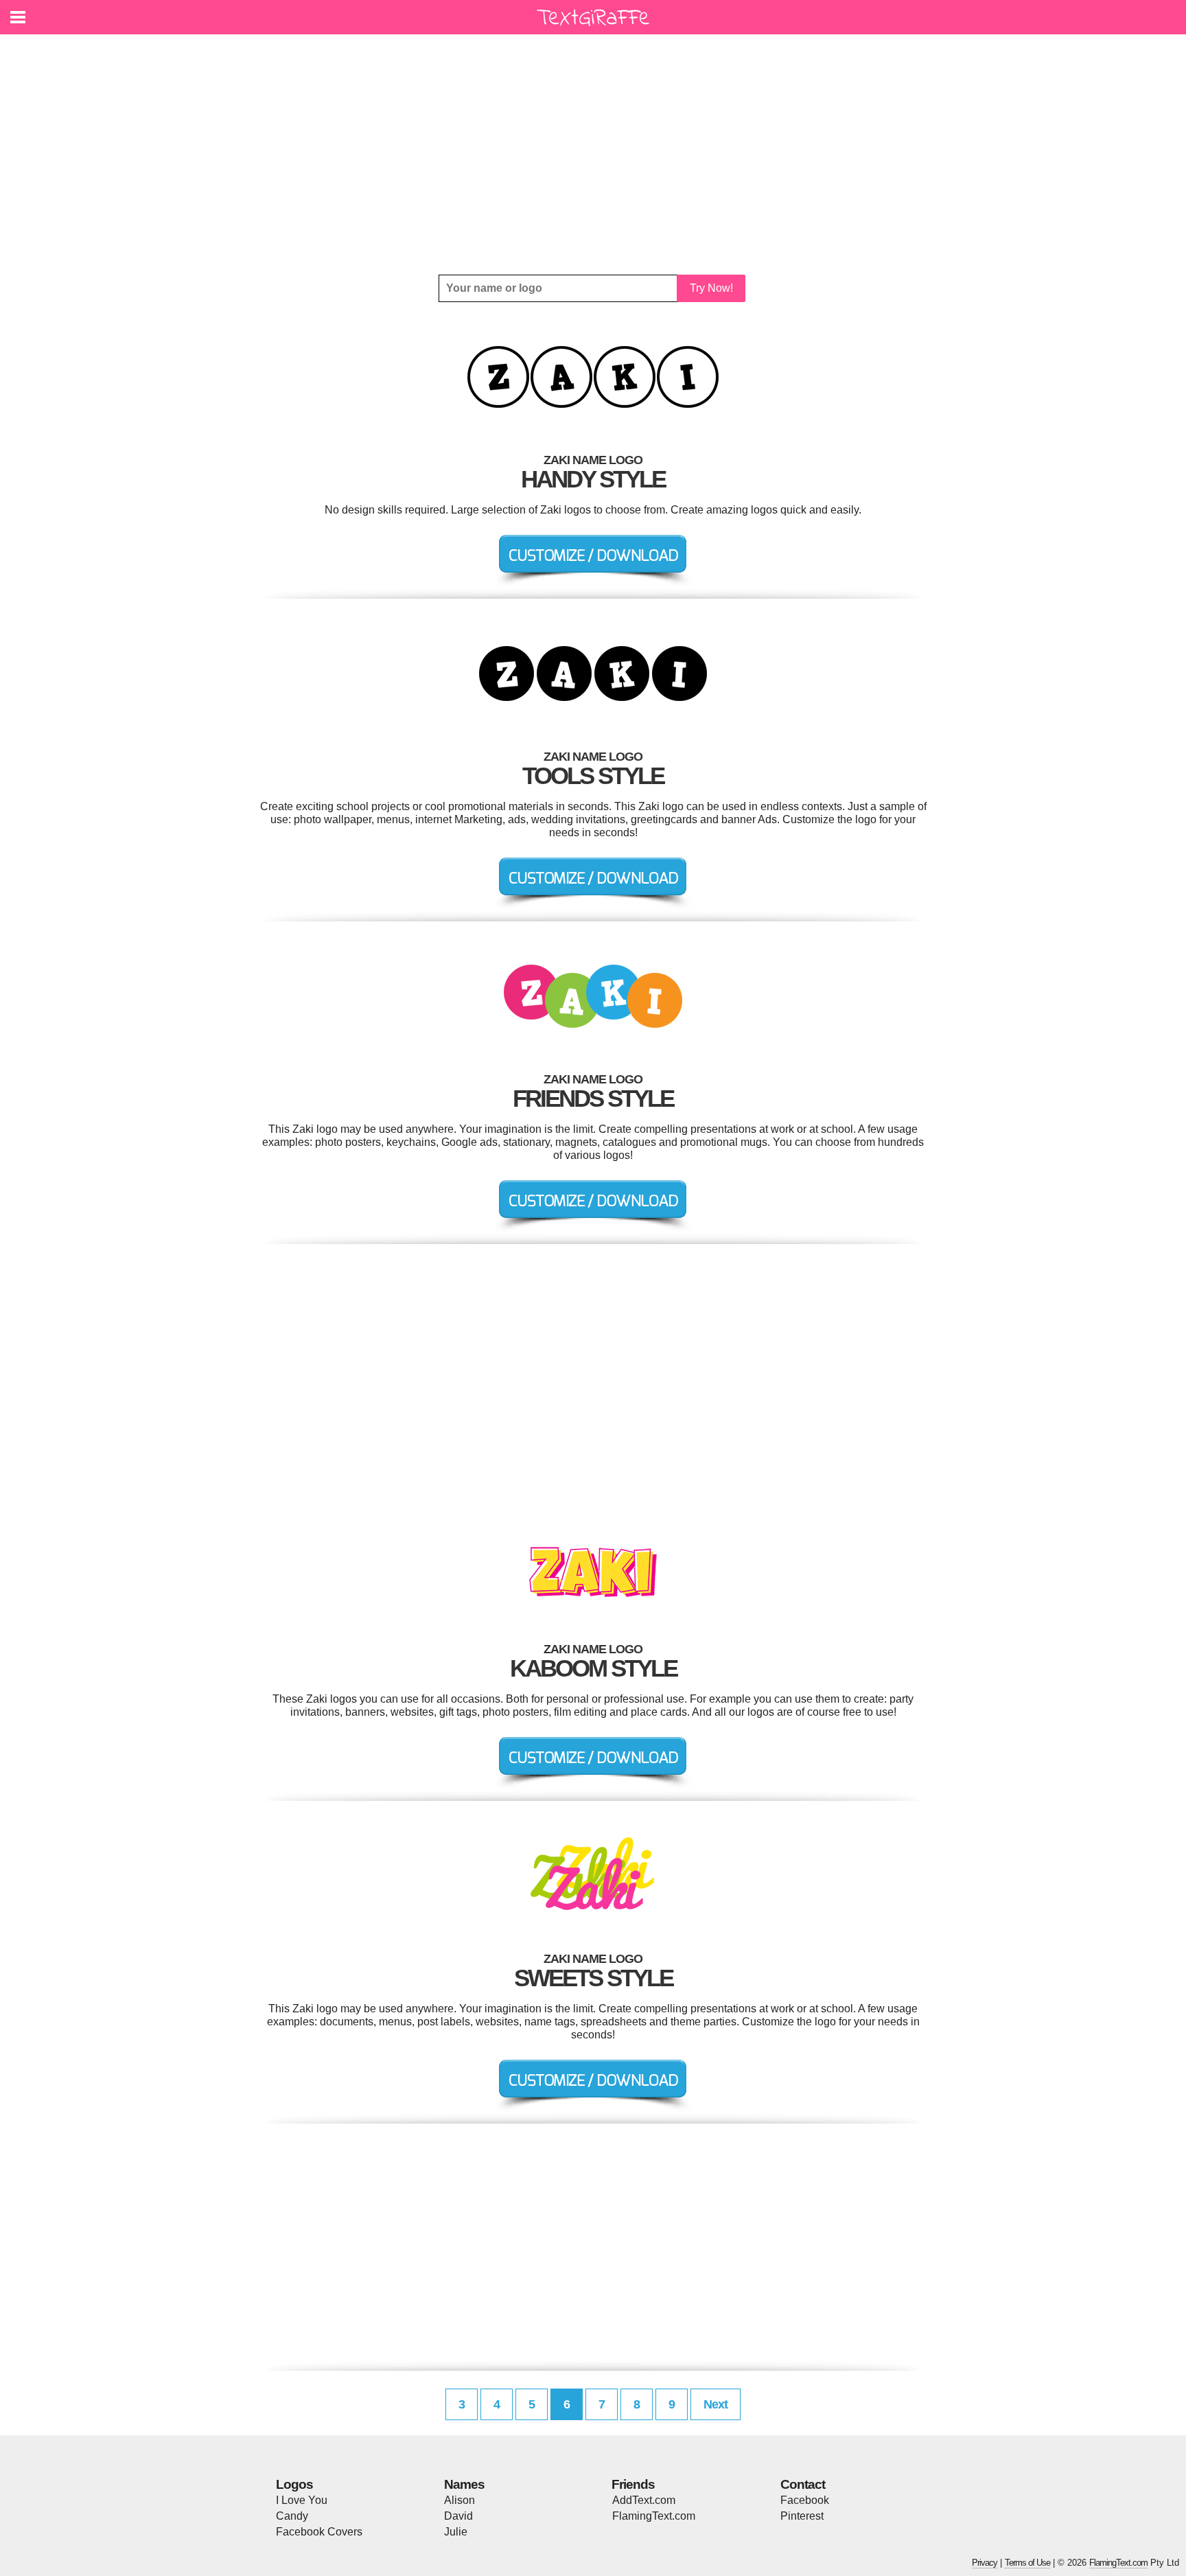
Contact (803, 2484)
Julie (456, 2532)
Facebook (805, 2500)
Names (464, 2484)
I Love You (302, 2500)
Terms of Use (1027, 2563)
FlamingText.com (654, 2516)
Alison (460, 2500)
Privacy (985, 2563)
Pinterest (802, 2516)
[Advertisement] (593, 154)
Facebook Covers (319, 2532)
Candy (292, 2516)
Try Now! (711, 288)
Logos (294, 2484)
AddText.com (644, 2500)
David (458, 2516)
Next (716, 2404)
